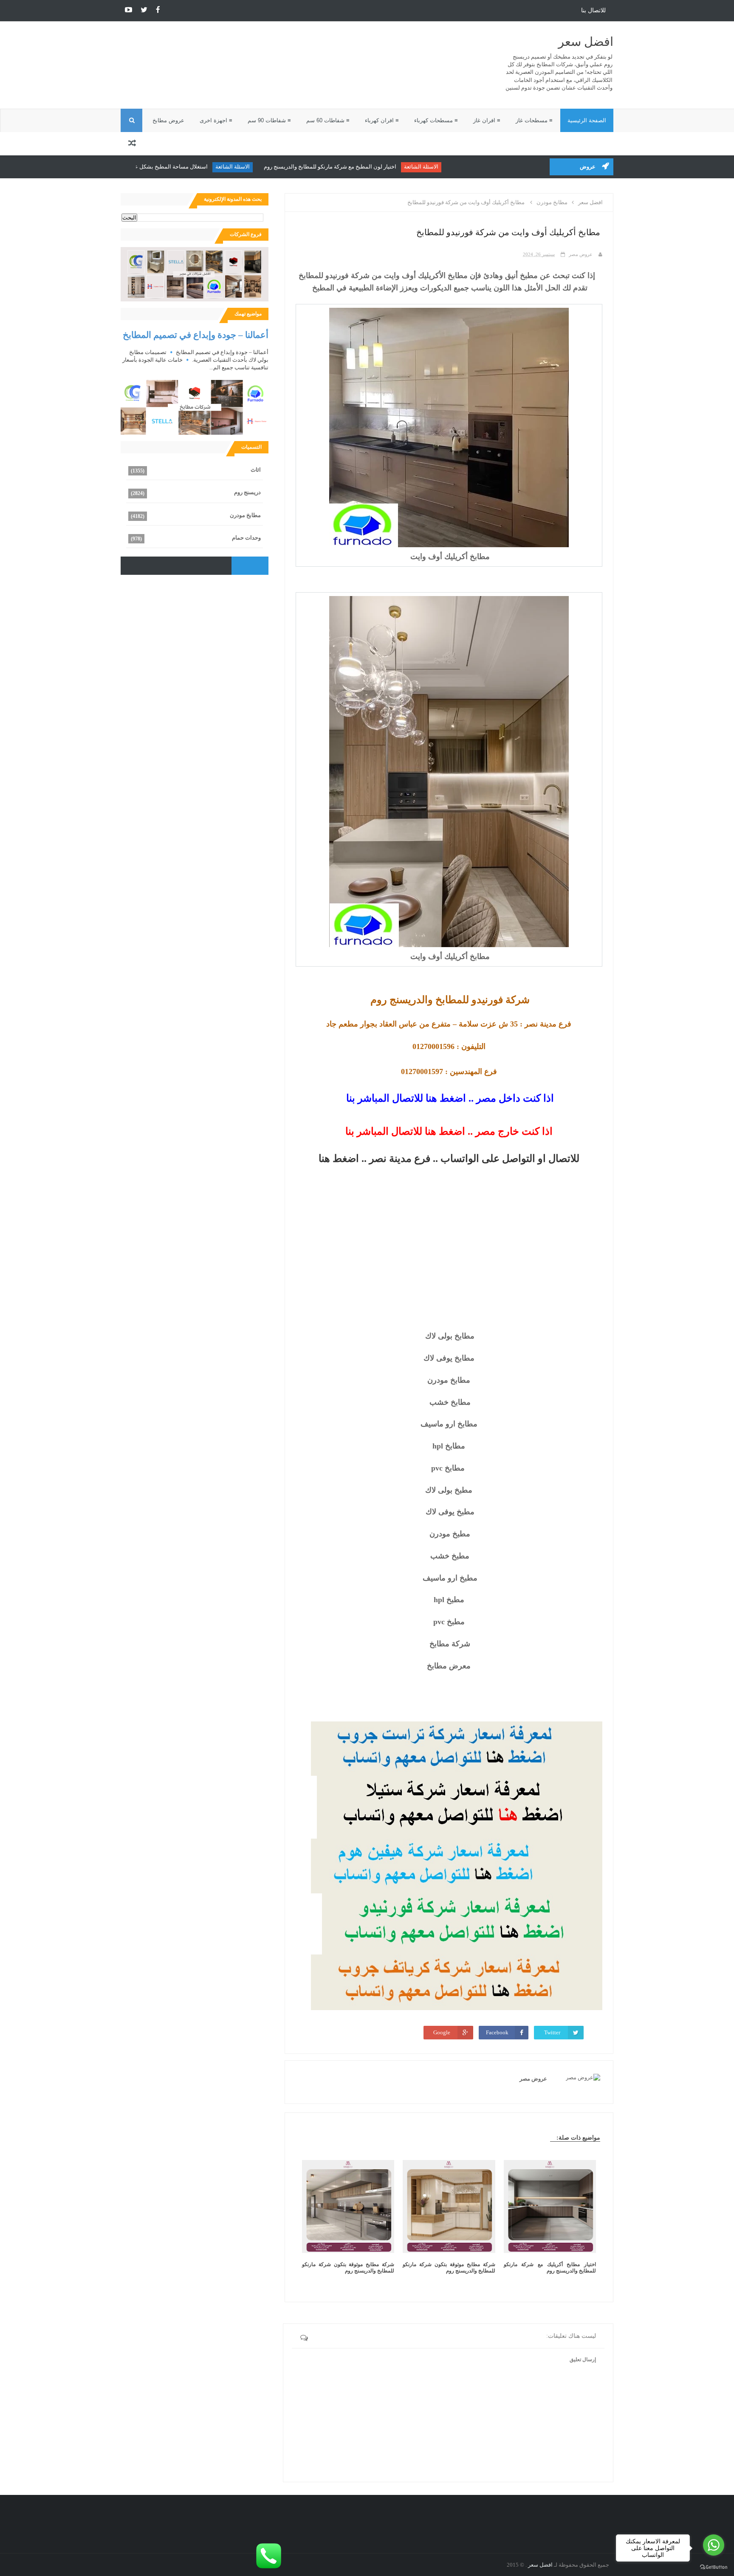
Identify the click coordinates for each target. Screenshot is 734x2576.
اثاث (256, 470)
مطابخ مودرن (245, 515)
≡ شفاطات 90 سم (269, 120)
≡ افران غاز (487, 120)
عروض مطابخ (168, 120)
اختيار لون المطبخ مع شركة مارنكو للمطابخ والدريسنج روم (376, 167)
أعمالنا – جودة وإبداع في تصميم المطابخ (196, 335)
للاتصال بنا (593, 10)
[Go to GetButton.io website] (714, 2567)
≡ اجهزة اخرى (216, 120)
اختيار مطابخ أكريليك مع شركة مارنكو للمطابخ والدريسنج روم (550, 2268)
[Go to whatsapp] (714, 2545)
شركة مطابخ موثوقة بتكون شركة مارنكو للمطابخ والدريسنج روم (449, 2268)
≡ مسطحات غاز (534, 120)
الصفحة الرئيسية (587, 120)
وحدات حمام (246, 538)
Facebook (497, 2032)
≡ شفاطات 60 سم (328, 120)
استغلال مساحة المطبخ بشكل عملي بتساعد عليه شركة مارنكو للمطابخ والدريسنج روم (156, 167)
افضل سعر (586, 42)
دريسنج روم (247, 492)
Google (442, 2032)
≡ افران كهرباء (382, 120)
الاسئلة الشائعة (467, 167)
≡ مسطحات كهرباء (436, 120)
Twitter (552, 2032)
